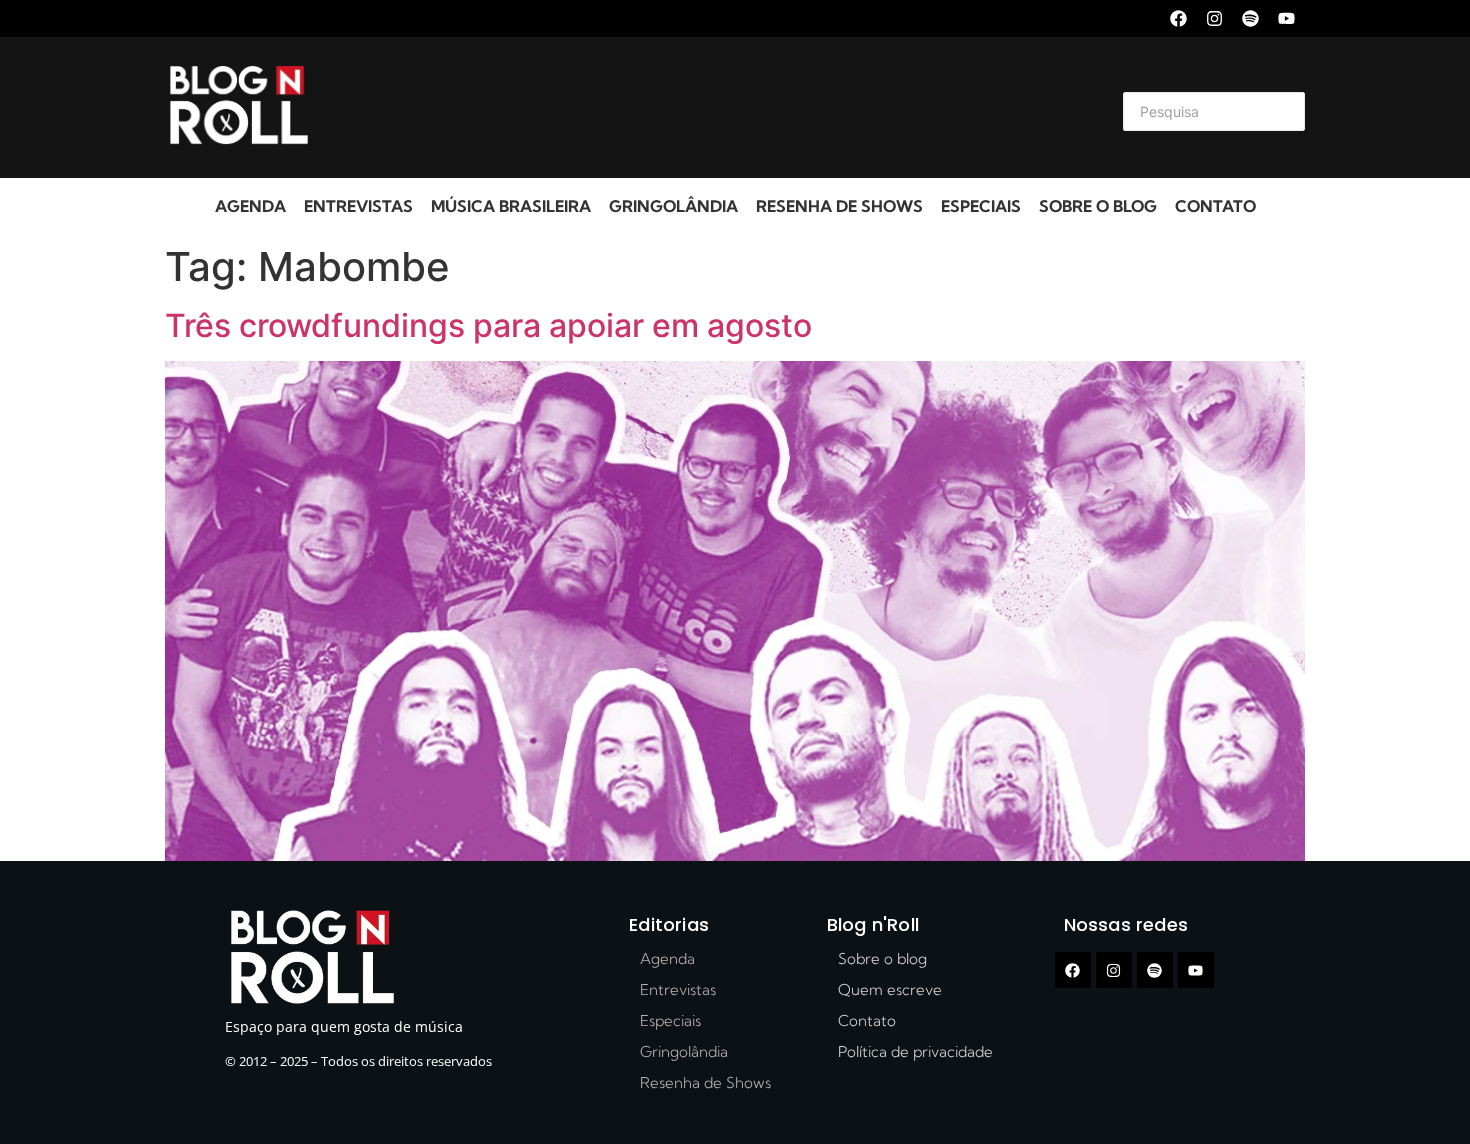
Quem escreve (890, 989)
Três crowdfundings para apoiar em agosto (488, 325)
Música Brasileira (511, 206)
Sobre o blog (1098, 206)
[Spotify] (1250, 18)
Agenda (250, 206)
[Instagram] (1214, 18)
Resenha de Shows (839, 206)
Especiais (981, 206)
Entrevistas (358, 206)
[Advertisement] (711, 108)
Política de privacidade (915, 1051)
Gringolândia (673, 206)
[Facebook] (1178, 18)
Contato (1215, 206)
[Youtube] (1286, 18)
